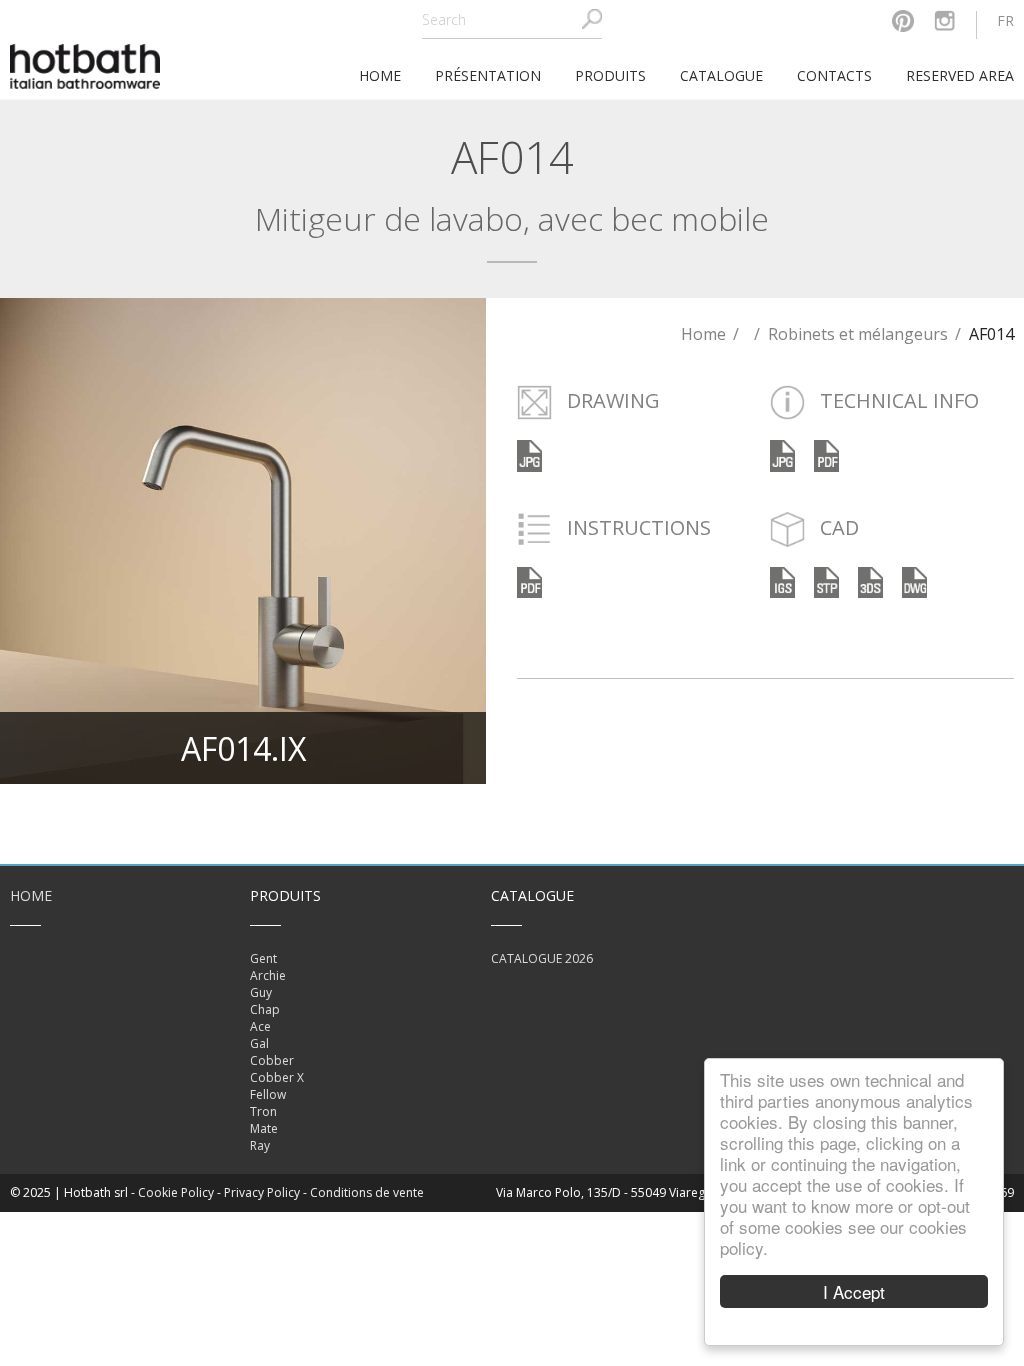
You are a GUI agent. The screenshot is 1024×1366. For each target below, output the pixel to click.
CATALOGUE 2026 (542, 958)
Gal (259, 1043)
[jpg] (782, 454)
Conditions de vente (367, 1192)
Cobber (272, 1060)
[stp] (826, 580)
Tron (263, 1111)
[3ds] (870, 580)
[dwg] (914, 580)
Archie (268, 975)
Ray (260, 1145)
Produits (610, 75)
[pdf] (826, 454)
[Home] (85, 64)
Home (703, 334)
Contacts (834, 75)
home (380, 75)
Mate (264, 1128)
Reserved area (960, 75)
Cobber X (277, 1077)
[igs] (782, 580)
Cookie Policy (176, 1192)
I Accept (854, 1291)
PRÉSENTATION (488, 75)
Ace (260, 1026)
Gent (263, 958)
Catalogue (721, 75)
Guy (261, 992)
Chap (265, 1009)
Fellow (268, 1094)
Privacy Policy (262, 1192)
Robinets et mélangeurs (858, 334)
